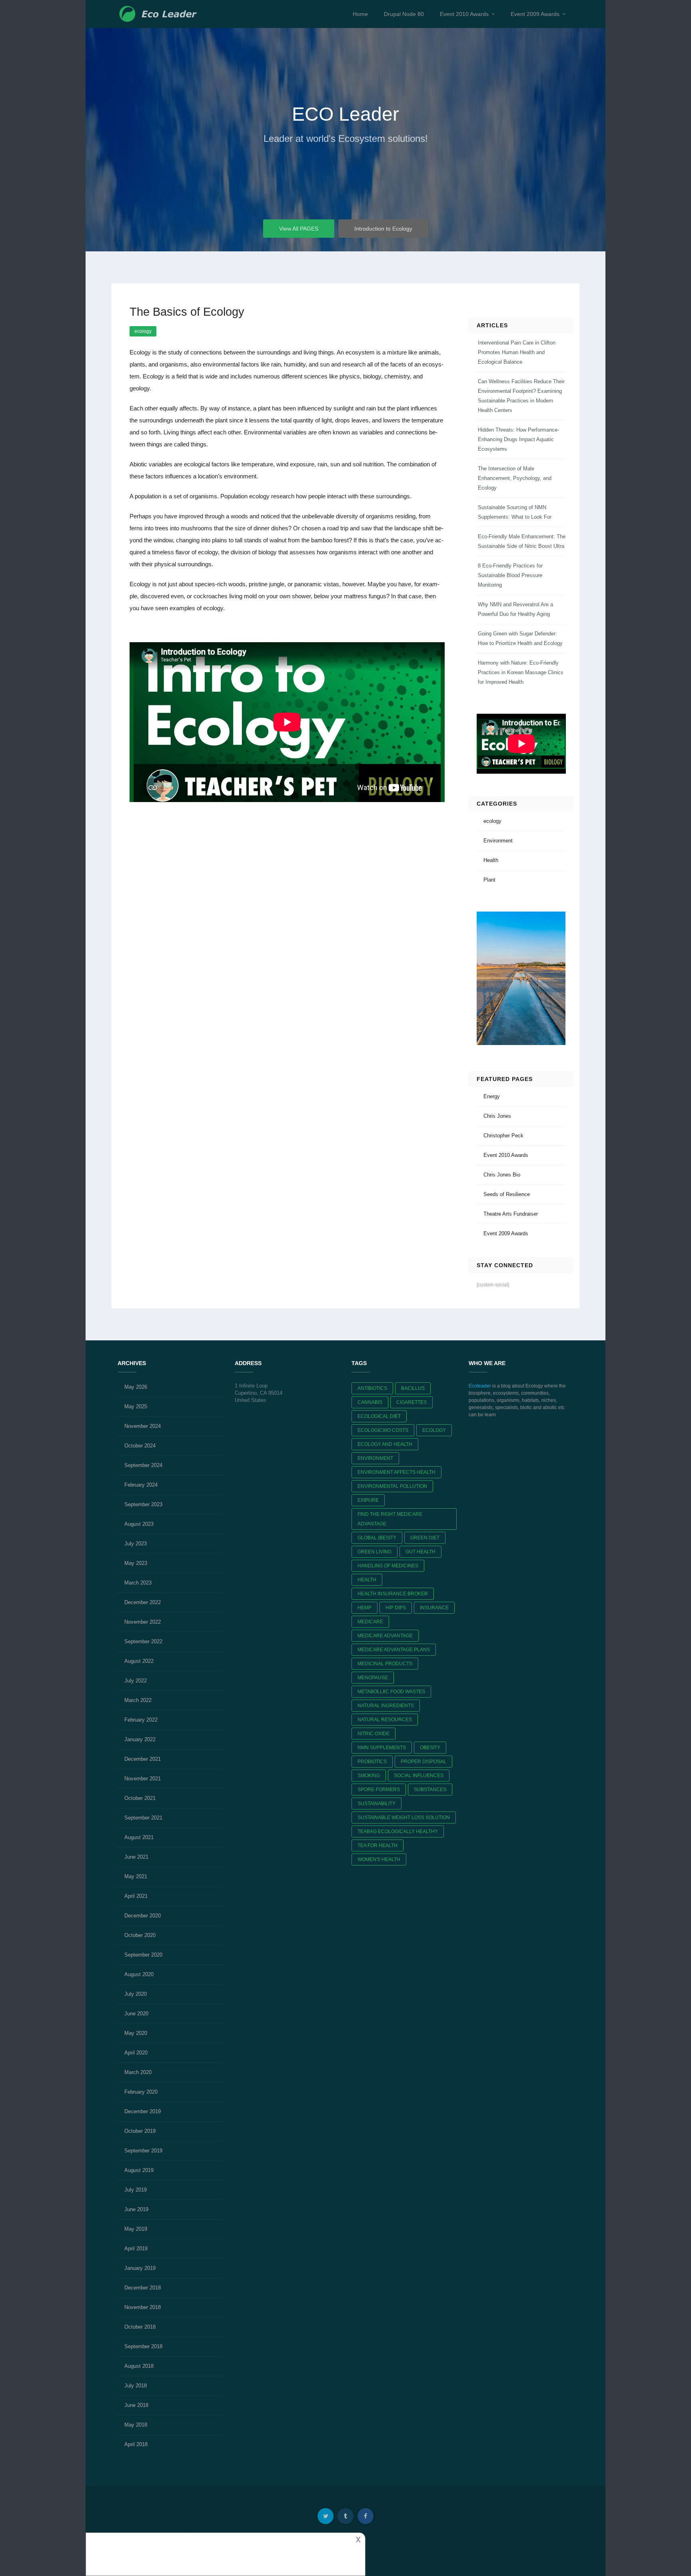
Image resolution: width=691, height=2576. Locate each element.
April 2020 (136, 2053)
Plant (489, 880)
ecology (143, 331)
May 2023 (136, 1563)
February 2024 (141, 1485)
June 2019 (136, 2209)
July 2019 (136, 2190)
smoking (369, 1776)
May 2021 (136, 1876)
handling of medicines (388, 1566)
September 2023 (143, 1504)
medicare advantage (385, 1636)
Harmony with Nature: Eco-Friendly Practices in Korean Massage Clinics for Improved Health (521, 672)
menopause (373, 1678)
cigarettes (411, 1402)
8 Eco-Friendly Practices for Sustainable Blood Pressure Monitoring (510, 575)
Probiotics (372, 1762)
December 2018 (143, 2288)
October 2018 (140, 2327)
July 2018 (136, 2386)
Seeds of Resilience (507, 1194)
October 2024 (140, 1446)
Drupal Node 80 (404, 14)
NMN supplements (382, 1748)
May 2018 (136, 2425)
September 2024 (143, 1465)
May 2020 (136, 2033)
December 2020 (143, 1916)
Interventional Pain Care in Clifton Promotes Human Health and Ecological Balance (517, 352)
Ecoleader (480, 1386)
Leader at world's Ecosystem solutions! (346, 138)
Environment (498, 841)
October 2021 (140, 1798)
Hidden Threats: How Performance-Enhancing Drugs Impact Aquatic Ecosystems (518, 439)
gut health (420, 1552)
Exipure (368, 1500)
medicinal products (385, 1664)
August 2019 (139, 2170)
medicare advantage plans (394, 1650)
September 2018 (143, 2346)
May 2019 (136, 2229)
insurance (434, 1608)
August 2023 (139, 1524)
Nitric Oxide (373, 1734)
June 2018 (136, 2405)
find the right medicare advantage (390, 1519)
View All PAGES (299, 229)
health (367, 1580)
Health (491, 860)
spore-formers (379, 1790)
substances (430, 1790)
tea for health (377, 1845)
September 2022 (143, 1641)
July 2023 (136, 1544)
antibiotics (372, 1388)
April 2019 (136, 2249)
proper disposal (423, 1762)
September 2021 (143, 1818)
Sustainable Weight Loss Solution (404, 1818)
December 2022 (143, 1602)
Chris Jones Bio (502, 1175)
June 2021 (136, 1857)
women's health (379, 1859)
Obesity (430, 1748)
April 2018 (136, 2444)
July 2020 (136, 1994)
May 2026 (136, 1387)
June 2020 (136, 2014)
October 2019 (140, 2131)
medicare (370, 1622)
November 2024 (143, 1426)
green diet (425, 1538)
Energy (492, 1096)
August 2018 (139, 2366)
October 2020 (140, 1935)
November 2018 (143, 2307)
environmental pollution (392, 1486)
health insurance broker (393, 1594)
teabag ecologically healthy (398, 1831)
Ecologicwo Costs (383, 1430)
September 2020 (143, 1955)
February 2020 (141, 2092)
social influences (419, 1776)
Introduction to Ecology (383, 229)
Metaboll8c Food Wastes (391, 1692)
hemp (364, 1608)
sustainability (376, 1804)
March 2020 (138, 2072)
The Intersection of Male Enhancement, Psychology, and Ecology (515, 478)
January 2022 (140, 1739)
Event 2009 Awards (535, 14)
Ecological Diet (379, 1416)
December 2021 (143, 1759)
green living (374, 1552)
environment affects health (396, 1472)
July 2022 (136, 1681)
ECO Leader (345, 114)
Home (360, 14)
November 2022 (143, 1622)
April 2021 (136, 1896)
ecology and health (385, 1444)
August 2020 (139, 1974)
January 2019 (140, 2268)
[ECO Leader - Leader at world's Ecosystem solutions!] (159, 14)
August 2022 (139, 1661)
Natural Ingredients (386, 1706)
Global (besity (377, 1538)
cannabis (370, 1402)
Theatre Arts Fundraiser (511, 1214)
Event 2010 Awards (464, 14)
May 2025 (136, 1406)
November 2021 (143, 1779)
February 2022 (141, 1720)
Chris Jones (497, 1116)
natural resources (385, 1720)
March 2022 (138, 1700)
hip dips (396, 1608)
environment (375, 1458)
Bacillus (413, 1388)
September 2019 (143, 2151)
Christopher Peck (503, 1136)
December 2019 (143, 2111)
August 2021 (139, 1837)
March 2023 (138, 1583)
